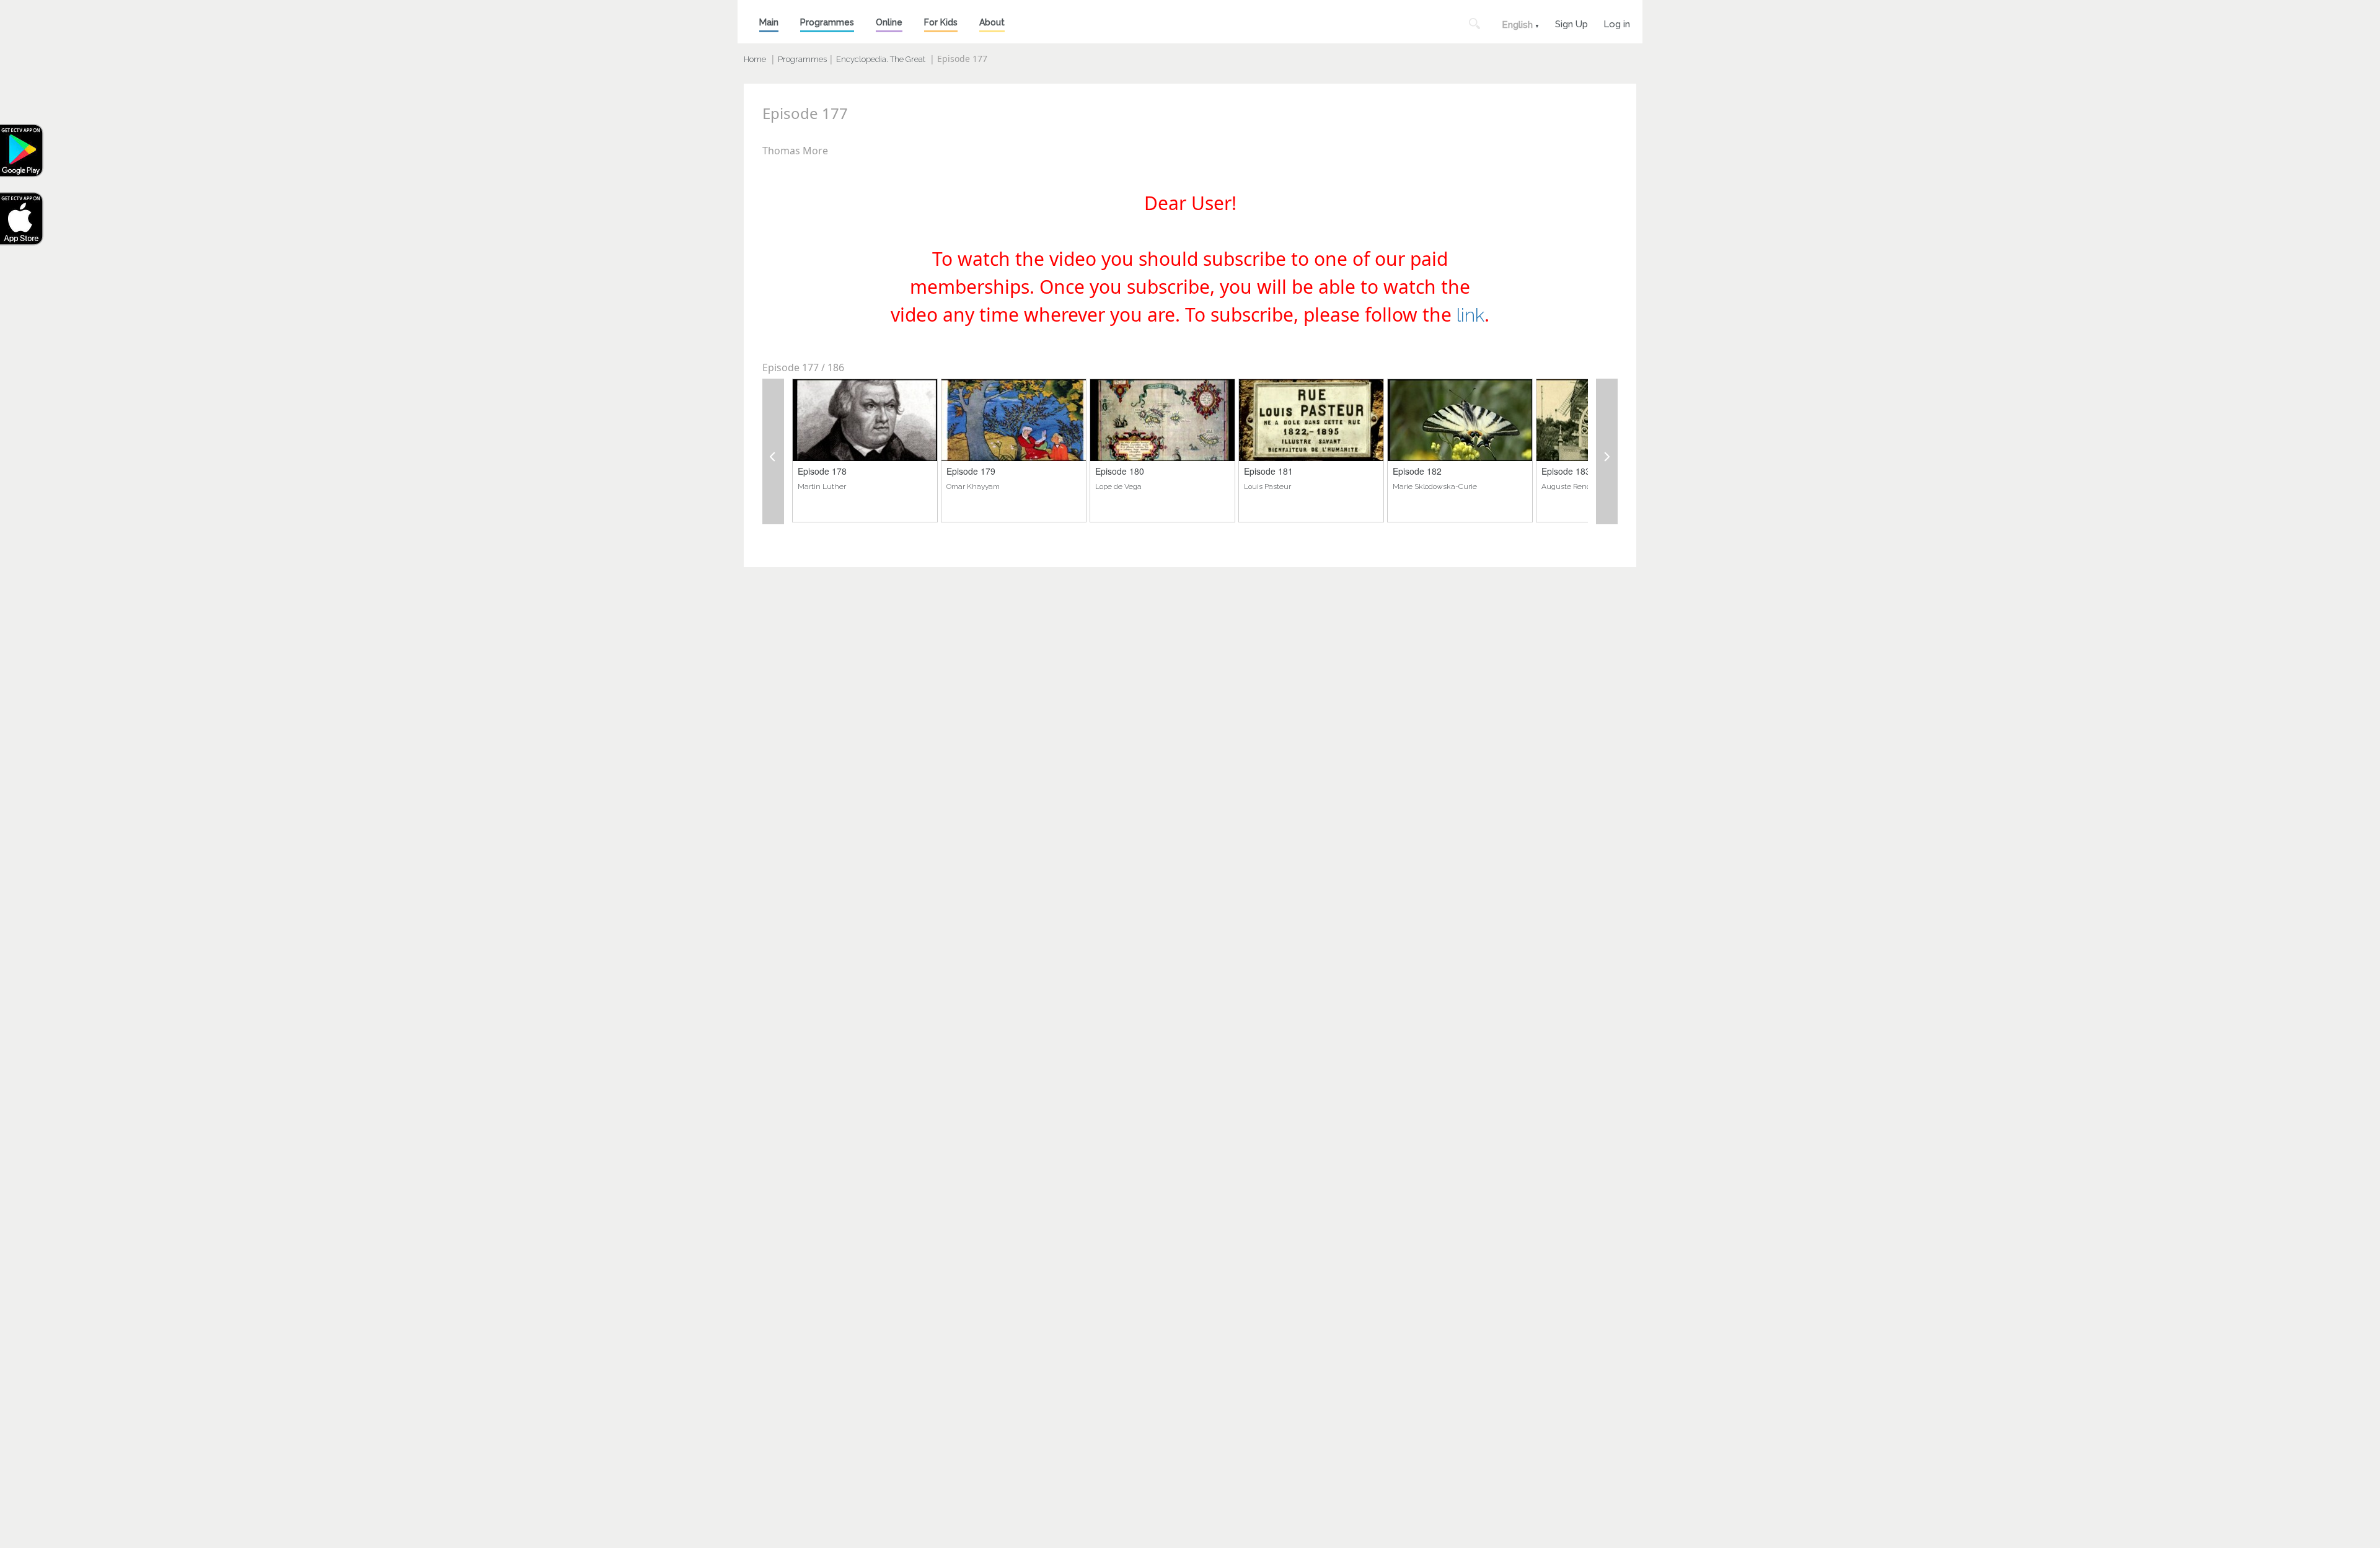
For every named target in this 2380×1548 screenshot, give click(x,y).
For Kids (941, 22)
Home (755, 59)
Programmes (827, 22)
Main (769, 22)
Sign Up (1571, 23)
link (1470, 315)
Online (889, 22)
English (1517, 25)
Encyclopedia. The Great (881, 59)
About (992, 22)
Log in (1617, 23)
